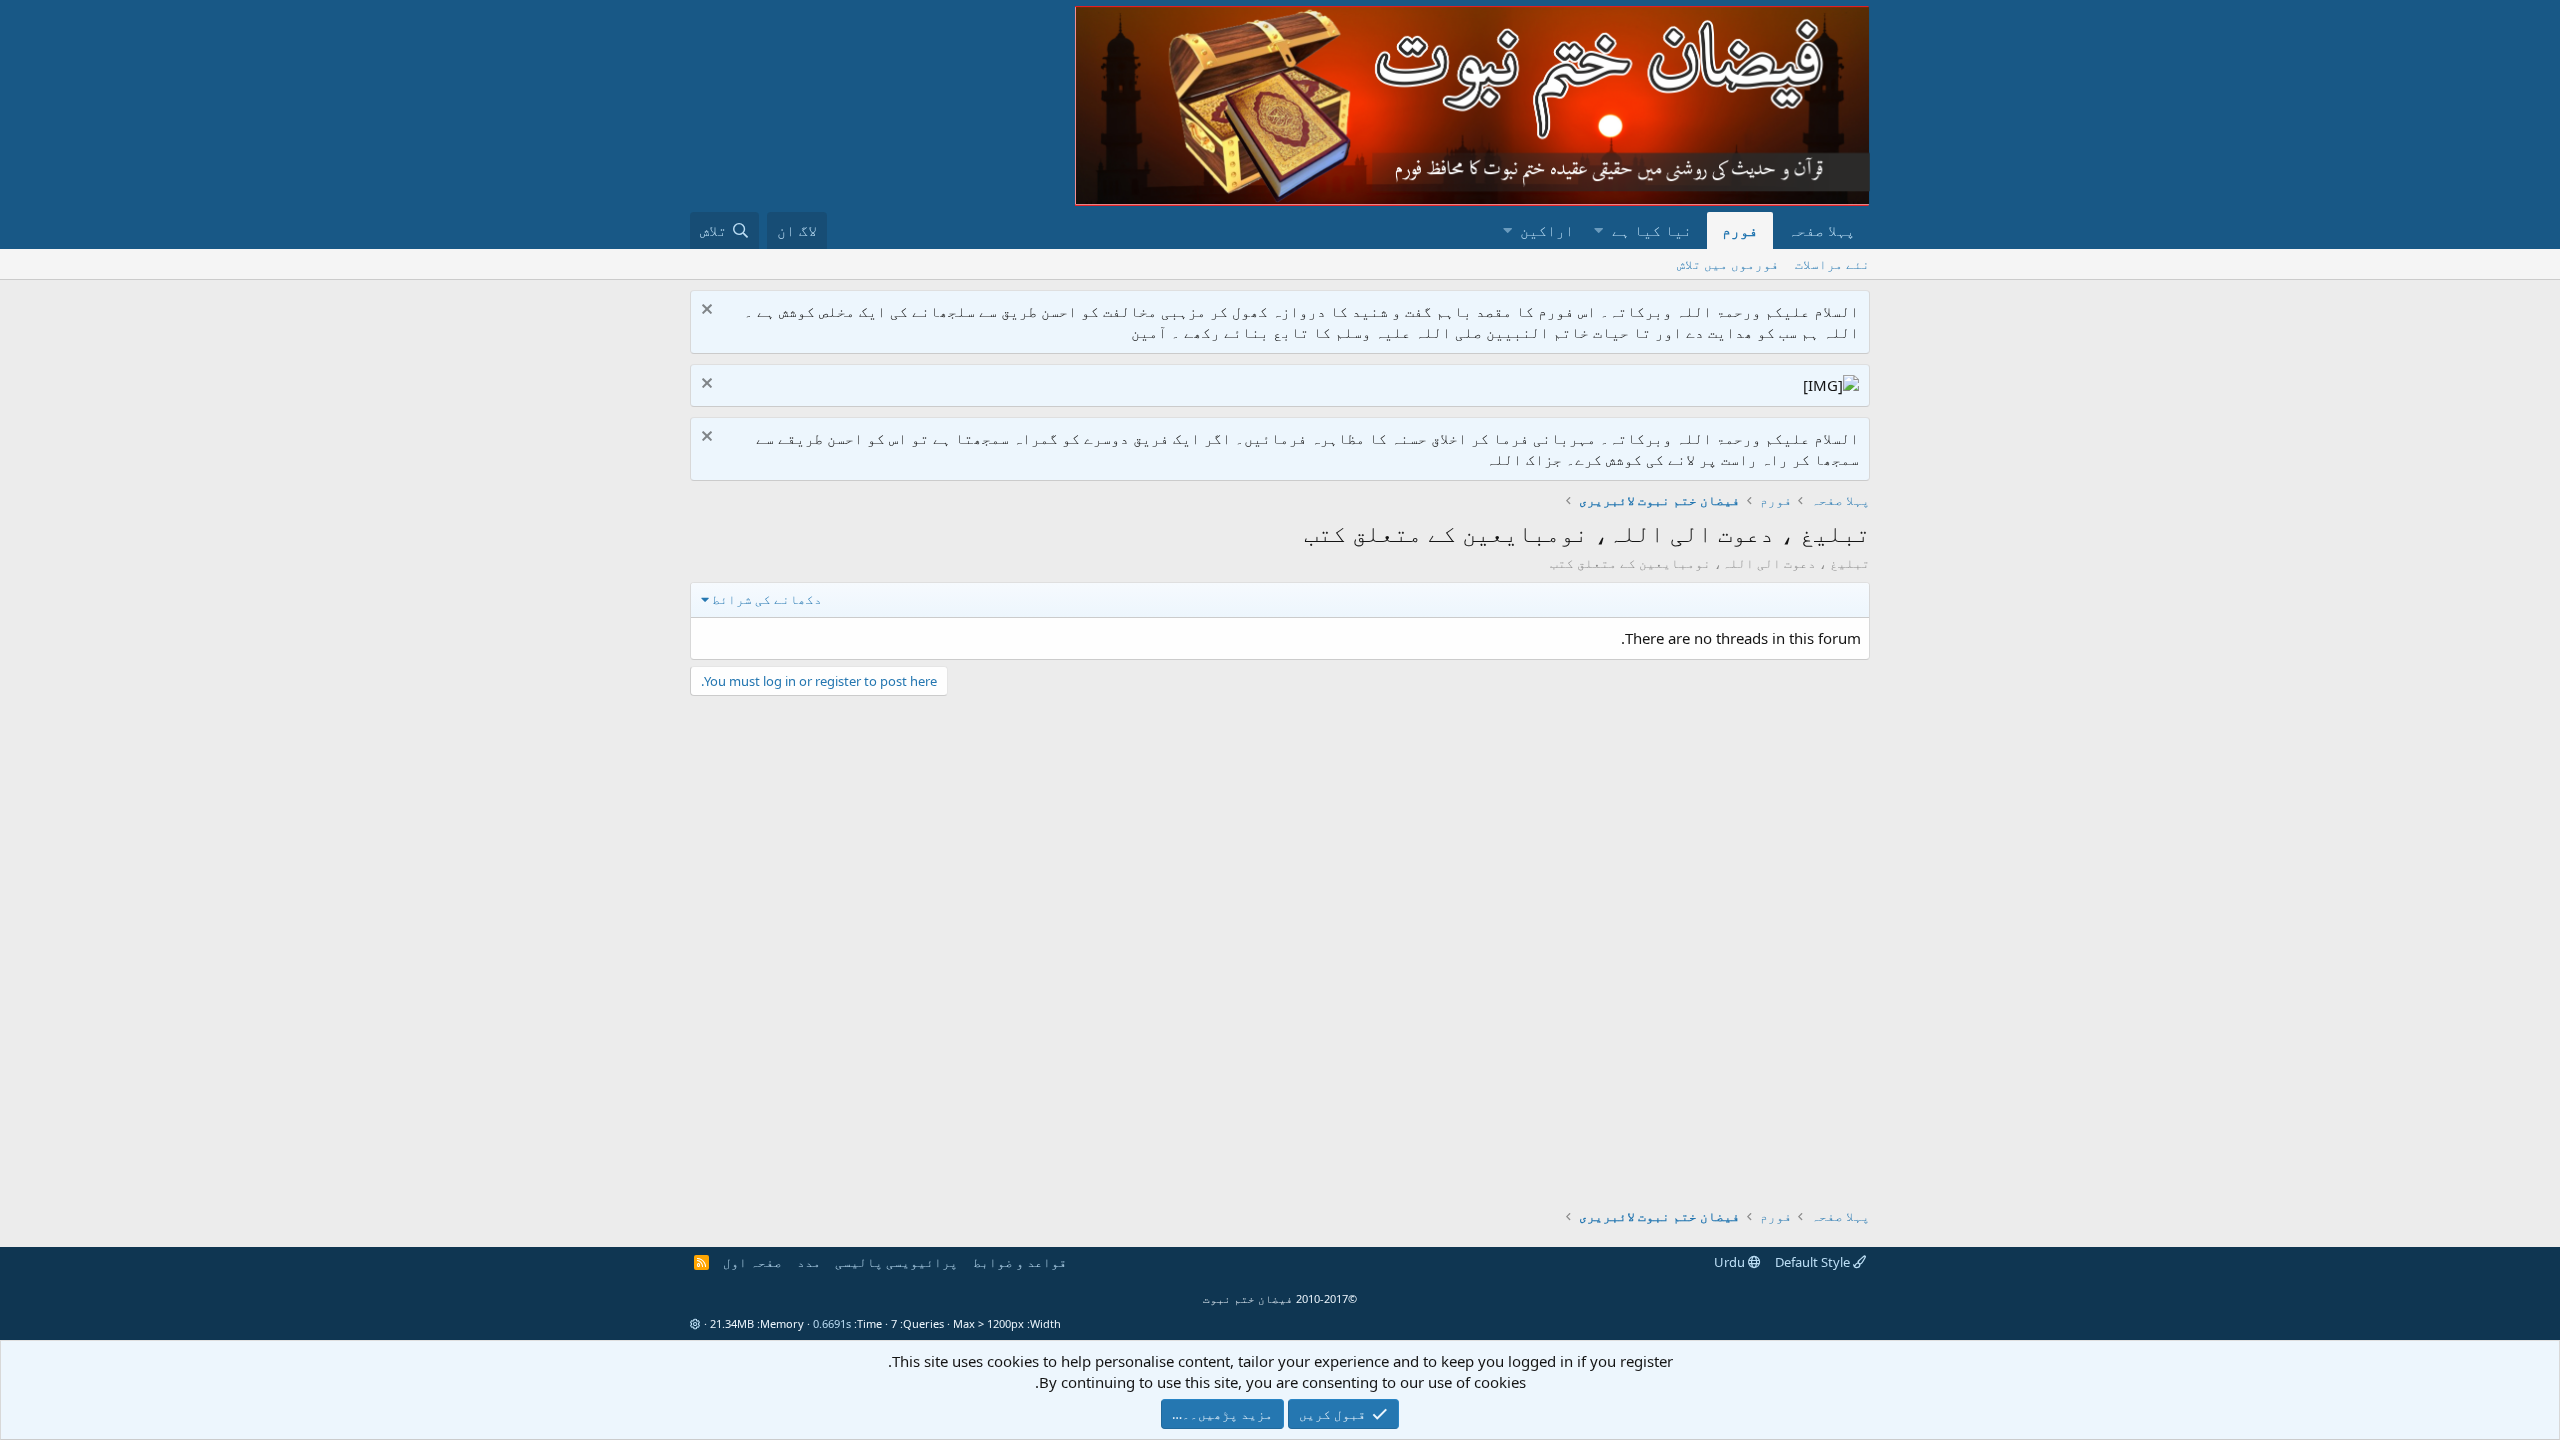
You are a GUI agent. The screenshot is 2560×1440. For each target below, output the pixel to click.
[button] (1598, 230)
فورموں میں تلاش (1728, 264)
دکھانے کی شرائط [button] (767, 599)
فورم (1740, 230)
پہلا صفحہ (1821, 230)
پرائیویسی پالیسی (896, 1262)
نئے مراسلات (1832, 264)
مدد (809, 1262)
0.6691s (832, 1323)
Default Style (1814, 1262)
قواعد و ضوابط (1020, 1262)
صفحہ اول (752, 1262)
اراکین (1547, 230)
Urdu (1731, 1262)
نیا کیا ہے (1652, 230)
